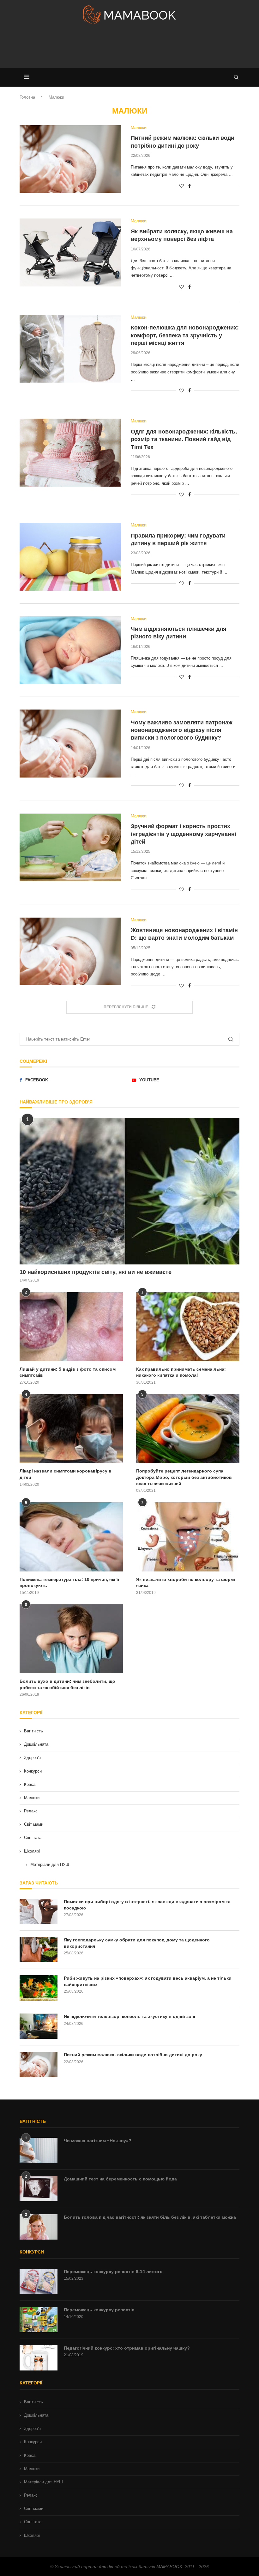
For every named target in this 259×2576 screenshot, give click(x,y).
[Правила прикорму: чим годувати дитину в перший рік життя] (70, 557)
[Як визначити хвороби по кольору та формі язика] (188, 1537)
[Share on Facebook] (190, 186)
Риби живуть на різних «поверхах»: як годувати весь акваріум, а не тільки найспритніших (148, 1981)
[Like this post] (182, 186)
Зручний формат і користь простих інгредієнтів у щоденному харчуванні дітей (184, 834)
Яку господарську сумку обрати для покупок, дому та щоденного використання (137, 1943)
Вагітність (33, 1731)
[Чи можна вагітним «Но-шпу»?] (39, 2150)
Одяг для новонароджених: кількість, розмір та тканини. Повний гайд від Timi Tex (184, 439)
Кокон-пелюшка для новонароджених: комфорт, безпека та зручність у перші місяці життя (185, 335)
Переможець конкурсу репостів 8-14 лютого (113, 2272)
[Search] (236, 77)
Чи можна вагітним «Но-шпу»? (98, 2141)
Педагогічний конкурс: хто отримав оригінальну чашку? (127, 2348)
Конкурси (33, 1771)
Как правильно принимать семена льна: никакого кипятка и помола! (181, 1372)
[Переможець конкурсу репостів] (39, 2320)
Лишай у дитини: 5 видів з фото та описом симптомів (68, 1372)
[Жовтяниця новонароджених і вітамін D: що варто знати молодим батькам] (70, 952)
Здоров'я (32, 1758)
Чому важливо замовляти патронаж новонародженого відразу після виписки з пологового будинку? (182, 730)
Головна (27, 97)
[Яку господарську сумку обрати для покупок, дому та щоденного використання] (39, 1950)
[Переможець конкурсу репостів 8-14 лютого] (39, 2281)
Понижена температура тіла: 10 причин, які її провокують (69, 1583)
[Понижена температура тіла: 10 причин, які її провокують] (71, 1537)
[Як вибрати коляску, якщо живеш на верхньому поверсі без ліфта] (70, 252)
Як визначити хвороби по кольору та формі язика (186, 1583)
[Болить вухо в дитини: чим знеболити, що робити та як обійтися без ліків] (71, 1639)
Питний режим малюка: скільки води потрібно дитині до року (133, 2055)
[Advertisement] (129, 49)
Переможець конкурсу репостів (99, 2310)
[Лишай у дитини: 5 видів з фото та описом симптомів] (71, 1327)
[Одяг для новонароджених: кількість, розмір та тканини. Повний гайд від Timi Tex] (70, 453)
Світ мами (34, 1824)
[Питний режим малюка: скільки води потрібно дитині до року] (70, 159)
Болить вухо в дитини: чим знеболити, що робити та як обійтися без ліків (67, 1684)
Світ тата (33, 1838)
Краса (30, 1784)
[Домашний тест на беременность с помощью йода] (39, 2189)
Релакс (31, 1811)
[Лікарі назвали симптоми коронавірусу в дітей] (71, 1429)
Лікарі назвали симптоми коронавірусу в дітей (66, 1474)
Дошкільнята (36, 1744)
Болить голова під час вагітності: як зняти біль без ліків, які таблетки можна (150, 2217)
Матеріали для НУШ (50, 1864)
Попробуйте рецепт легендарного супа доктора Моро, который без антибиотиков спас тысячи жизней (184, 1477)
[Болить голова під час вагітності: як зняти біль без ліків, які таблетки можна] (39, 2227)
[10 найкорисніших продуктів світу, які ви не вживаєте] (129, 1191)
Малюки (32, 1798)
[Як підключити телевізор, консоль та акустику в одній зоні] (39, 2026)
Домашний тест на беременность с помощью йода (120, 2179)
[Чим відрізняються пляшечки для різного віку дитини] (70, 650)
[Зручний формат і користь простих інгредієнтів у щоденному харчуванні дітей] (70, 848)
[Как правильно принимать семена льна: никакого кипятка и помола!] (188, 1327)
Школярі (32, 1851)
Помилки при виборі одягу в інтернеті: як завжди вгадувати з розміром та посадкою (147, 1905)
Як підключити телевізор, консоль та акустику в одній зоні (129, 2016)
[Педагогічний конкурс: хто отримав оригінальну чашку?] (39, 2358)
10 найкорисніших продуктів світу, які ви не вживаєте (96, 1272)
